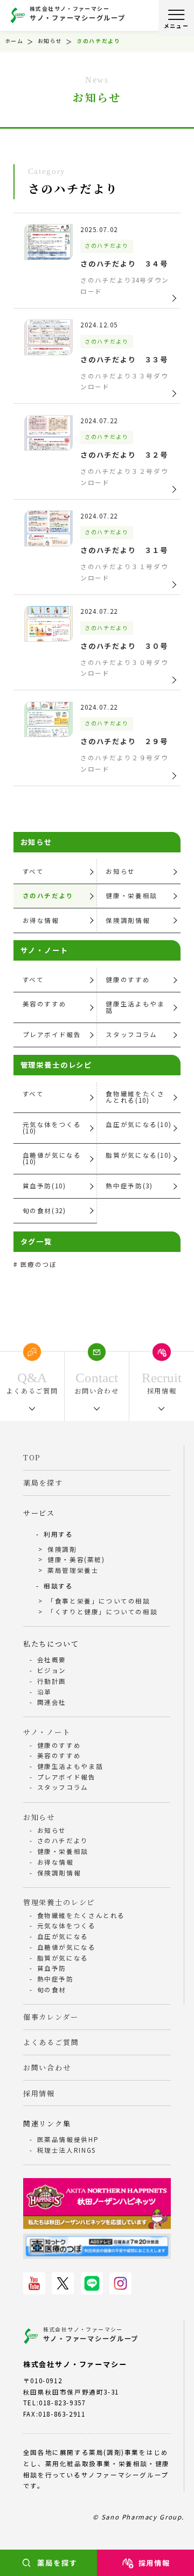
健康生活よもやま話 (135, 1007)
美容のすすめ (45, 1004)
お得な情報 (41, 920)
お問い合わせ (47, 2067)
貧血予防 (52, 1968)
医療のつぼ (39, 1264)
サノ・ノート (47, 1732)
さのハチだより (48, 895)
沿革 (44, 1692)
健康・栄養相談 (131, 895)
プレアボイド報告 (52, 1034)
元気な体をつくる (67, 1926)
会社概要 (52, 1660)
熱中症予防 (56, 1979)
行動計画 (52, 1681)
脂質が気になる (63, 1958)
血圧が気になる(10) (138, 1124)
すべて (33, 871)
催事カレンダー (51, 2017)
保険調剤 (62, 1549)
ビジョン (52, 1670)
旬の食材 (52, 1990)
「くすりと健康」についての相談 (102, 1612)
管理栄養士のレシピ (59, 1902)
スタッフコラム (131, 1034)
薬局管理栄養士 (73, 1570)
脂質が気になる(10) (138, 1155)
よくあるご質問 (51, 2042)
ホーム (14, 41)
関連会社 (52, 1702)
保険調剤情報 (128, 920)
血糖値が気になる (67, 1947)
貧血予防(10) (44, 1186)
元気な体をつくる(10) (52, 1128)
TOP (32, 1457)
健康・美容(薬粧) (76, 1559)
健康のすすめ (128, 979)
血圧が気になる (63, 1936)
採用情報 (154, 2563)
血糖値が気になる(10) (52, 1158)
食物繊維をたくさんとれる (81, 1915)
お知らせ (50, 41)
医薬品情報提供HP (68, 2139)
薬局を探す (57, 2563)
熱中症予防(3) (129, 1186)
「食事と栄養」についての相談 (99, 1601)
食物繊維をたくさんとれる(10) (135, 1097)
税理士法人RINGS (67, 2150)
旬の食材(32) (44, 1210)
